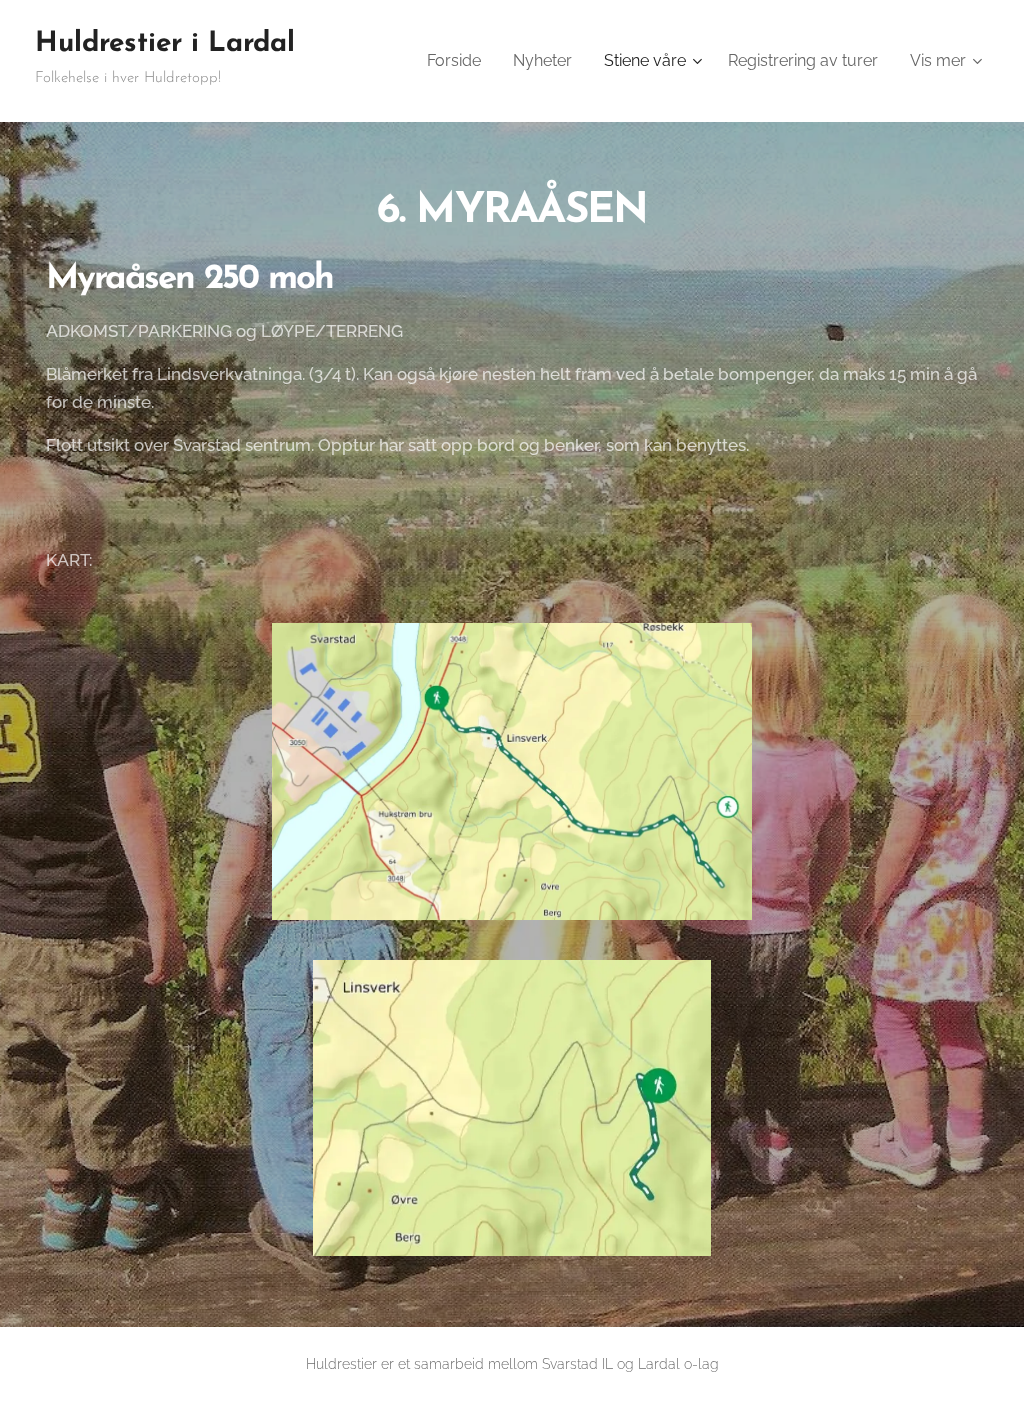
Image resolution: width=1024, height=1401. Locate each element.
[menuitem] (459, 61)
